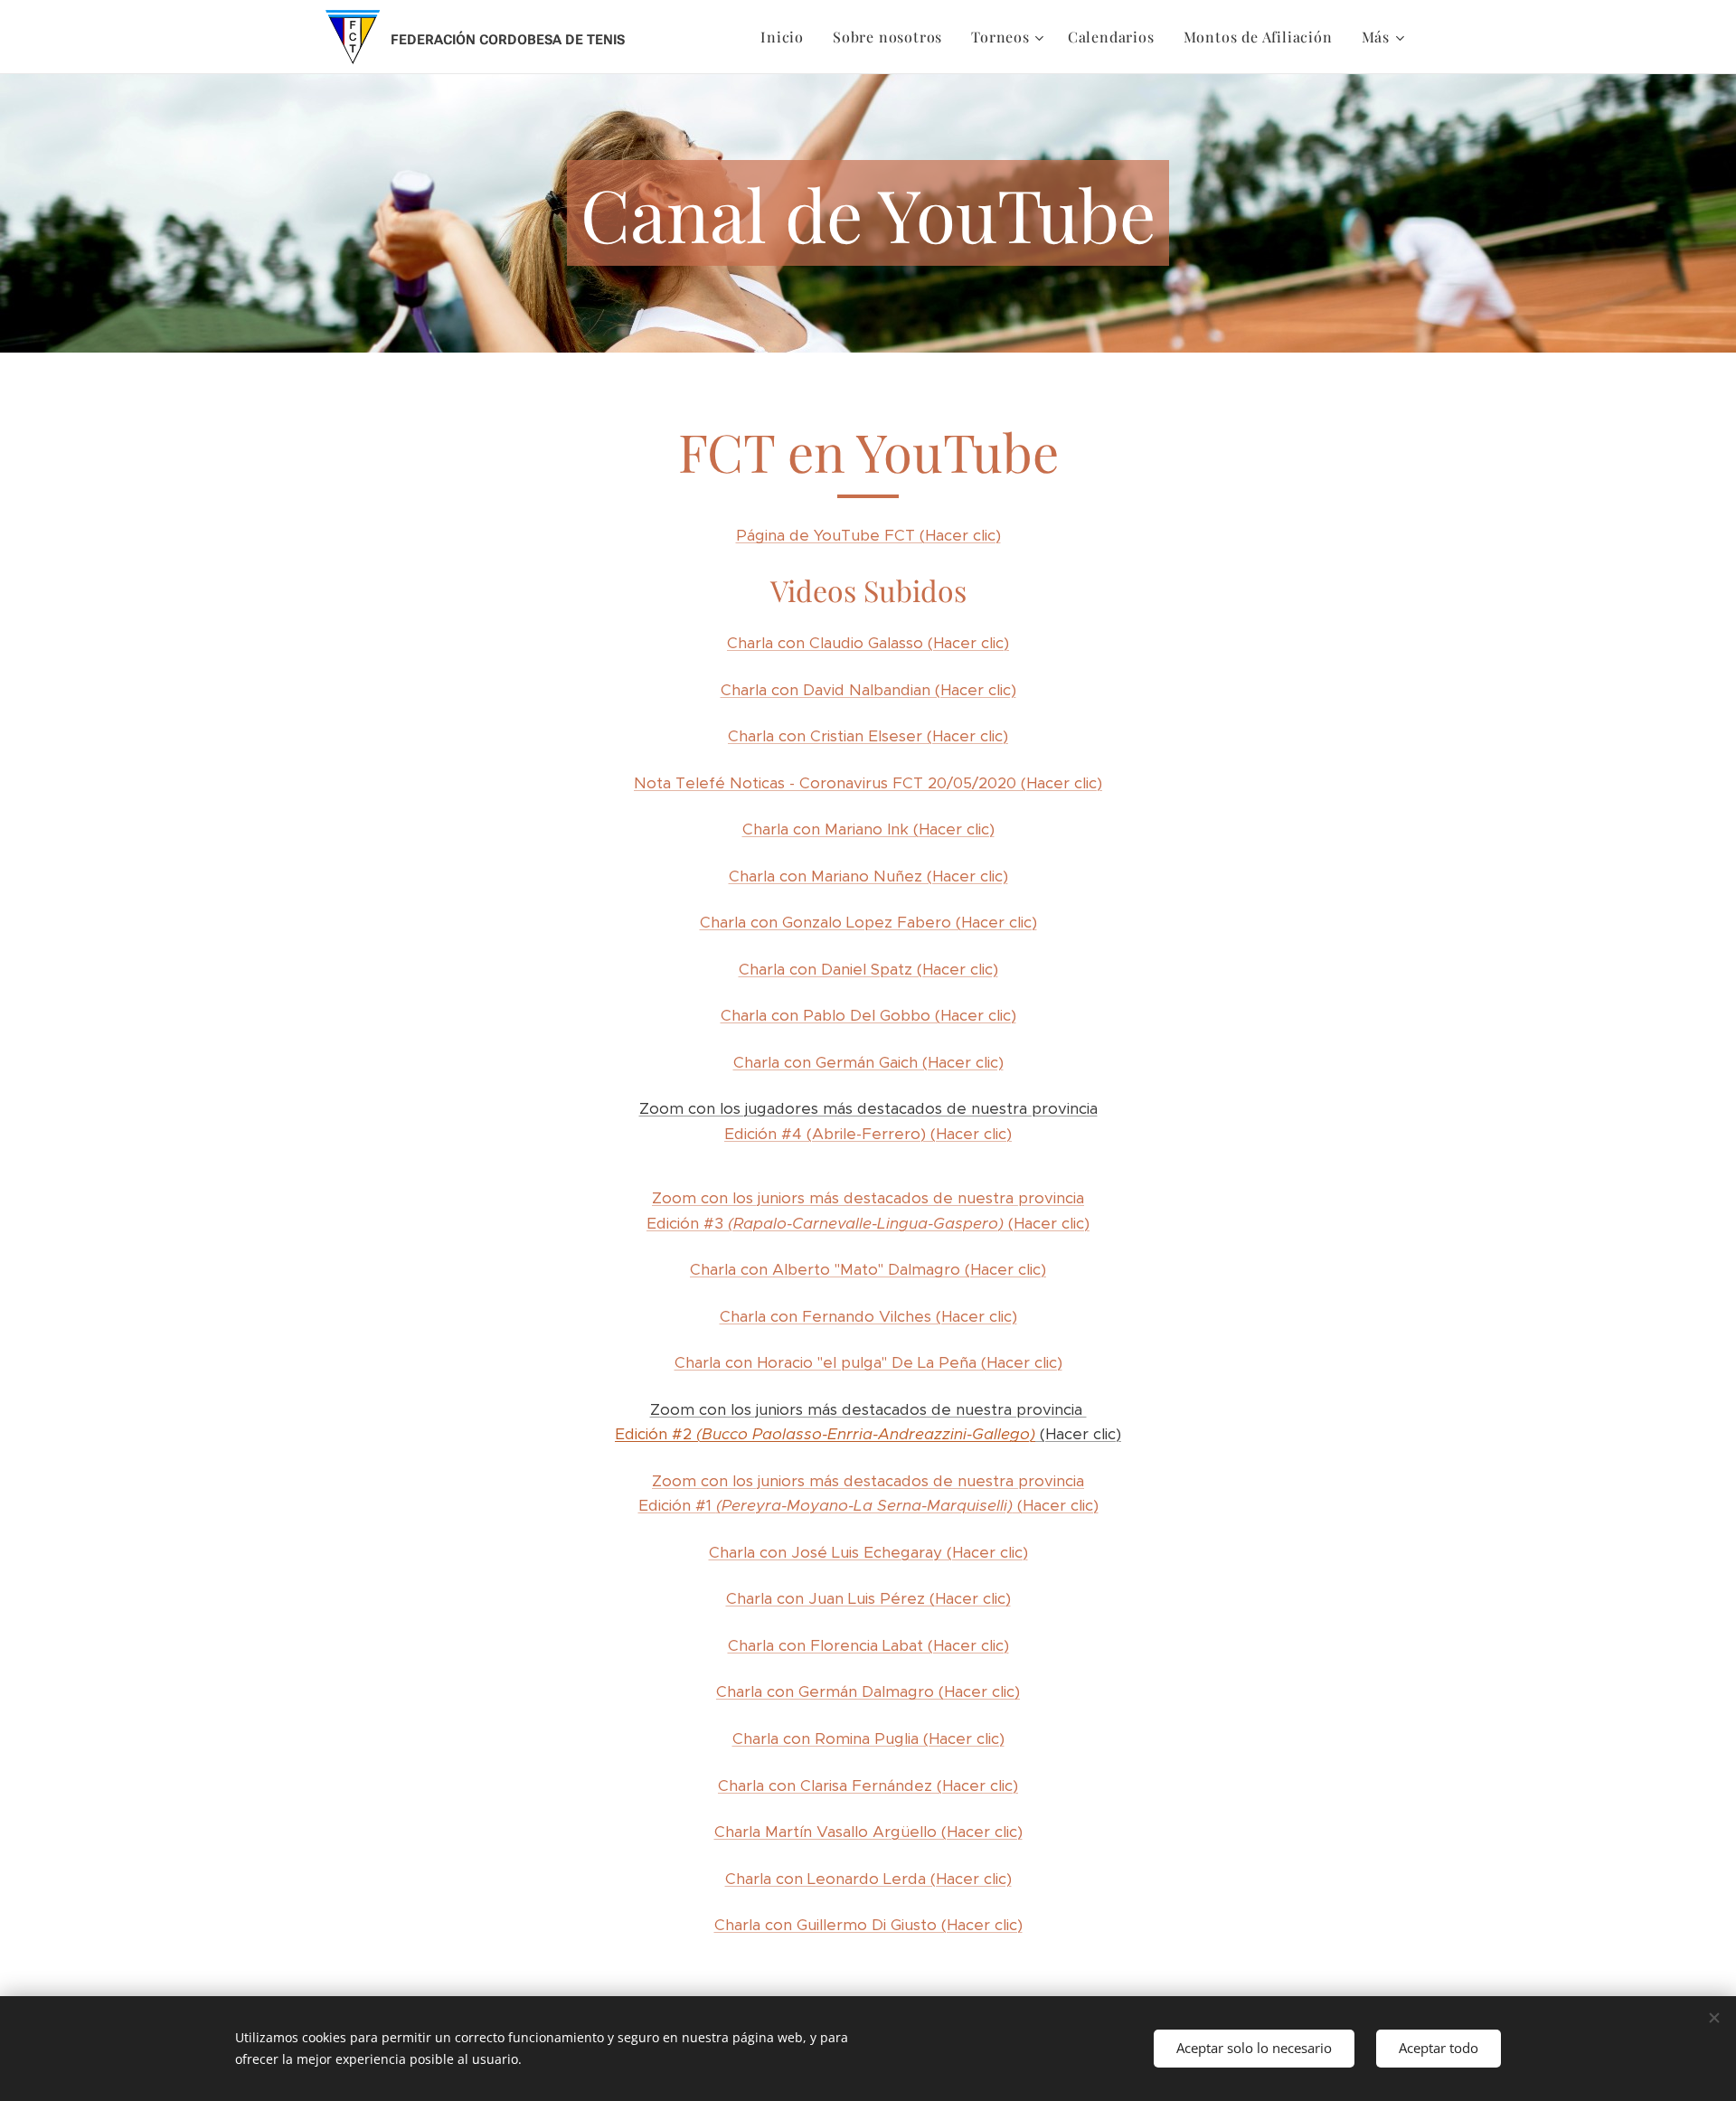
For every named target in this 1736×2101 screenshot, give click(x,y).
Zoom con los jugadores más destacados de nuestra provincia (868, 1108)
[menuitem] (787, 37)
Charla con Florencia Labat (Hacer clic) (868, 1645)
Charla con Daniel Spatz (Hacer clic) (868, 969)
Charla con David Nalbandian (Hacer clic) (868, 690)
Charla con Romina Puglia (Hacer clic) (868, 1738)
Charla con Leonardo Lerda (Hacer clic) (868, 1879)
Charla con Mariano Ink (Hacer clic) (868, 829)
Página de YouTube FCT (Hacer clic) (868, 535)
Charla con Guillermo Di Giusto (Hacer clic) (868, 1925)
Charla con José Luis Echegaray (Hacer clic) (868, 1552)
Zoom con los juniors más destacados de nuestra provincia (868, 1409)
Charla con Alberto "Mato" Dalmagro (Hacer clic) (868, 1269)
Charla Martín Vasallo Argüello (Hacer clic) (868, 1832)
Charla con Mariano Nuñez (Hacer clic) (868, 876)
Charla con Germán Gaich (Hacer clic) (868, 1062)
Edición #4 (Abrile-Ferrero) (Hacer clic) (868, 1134)
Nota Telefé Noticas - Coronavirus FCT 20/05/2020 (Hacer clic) (868, 783)
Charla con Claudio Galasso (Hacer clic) (868, 643)
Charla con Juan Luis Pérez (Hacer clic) (868, 1598)
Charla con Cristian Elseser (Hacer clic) (868, 736)
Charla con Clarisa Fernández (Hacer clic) (868, 1785)
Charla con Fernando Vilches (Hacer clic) (868, 1316)
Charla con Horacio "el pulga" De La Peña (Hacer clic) (868, 1362)
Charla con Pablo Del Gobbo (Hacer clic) (868, 1015)
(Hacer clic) (1078, 1434)
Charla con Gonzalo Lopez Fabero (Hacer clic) (868, 922)
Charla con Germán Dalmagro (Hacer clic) (868, 1691)
